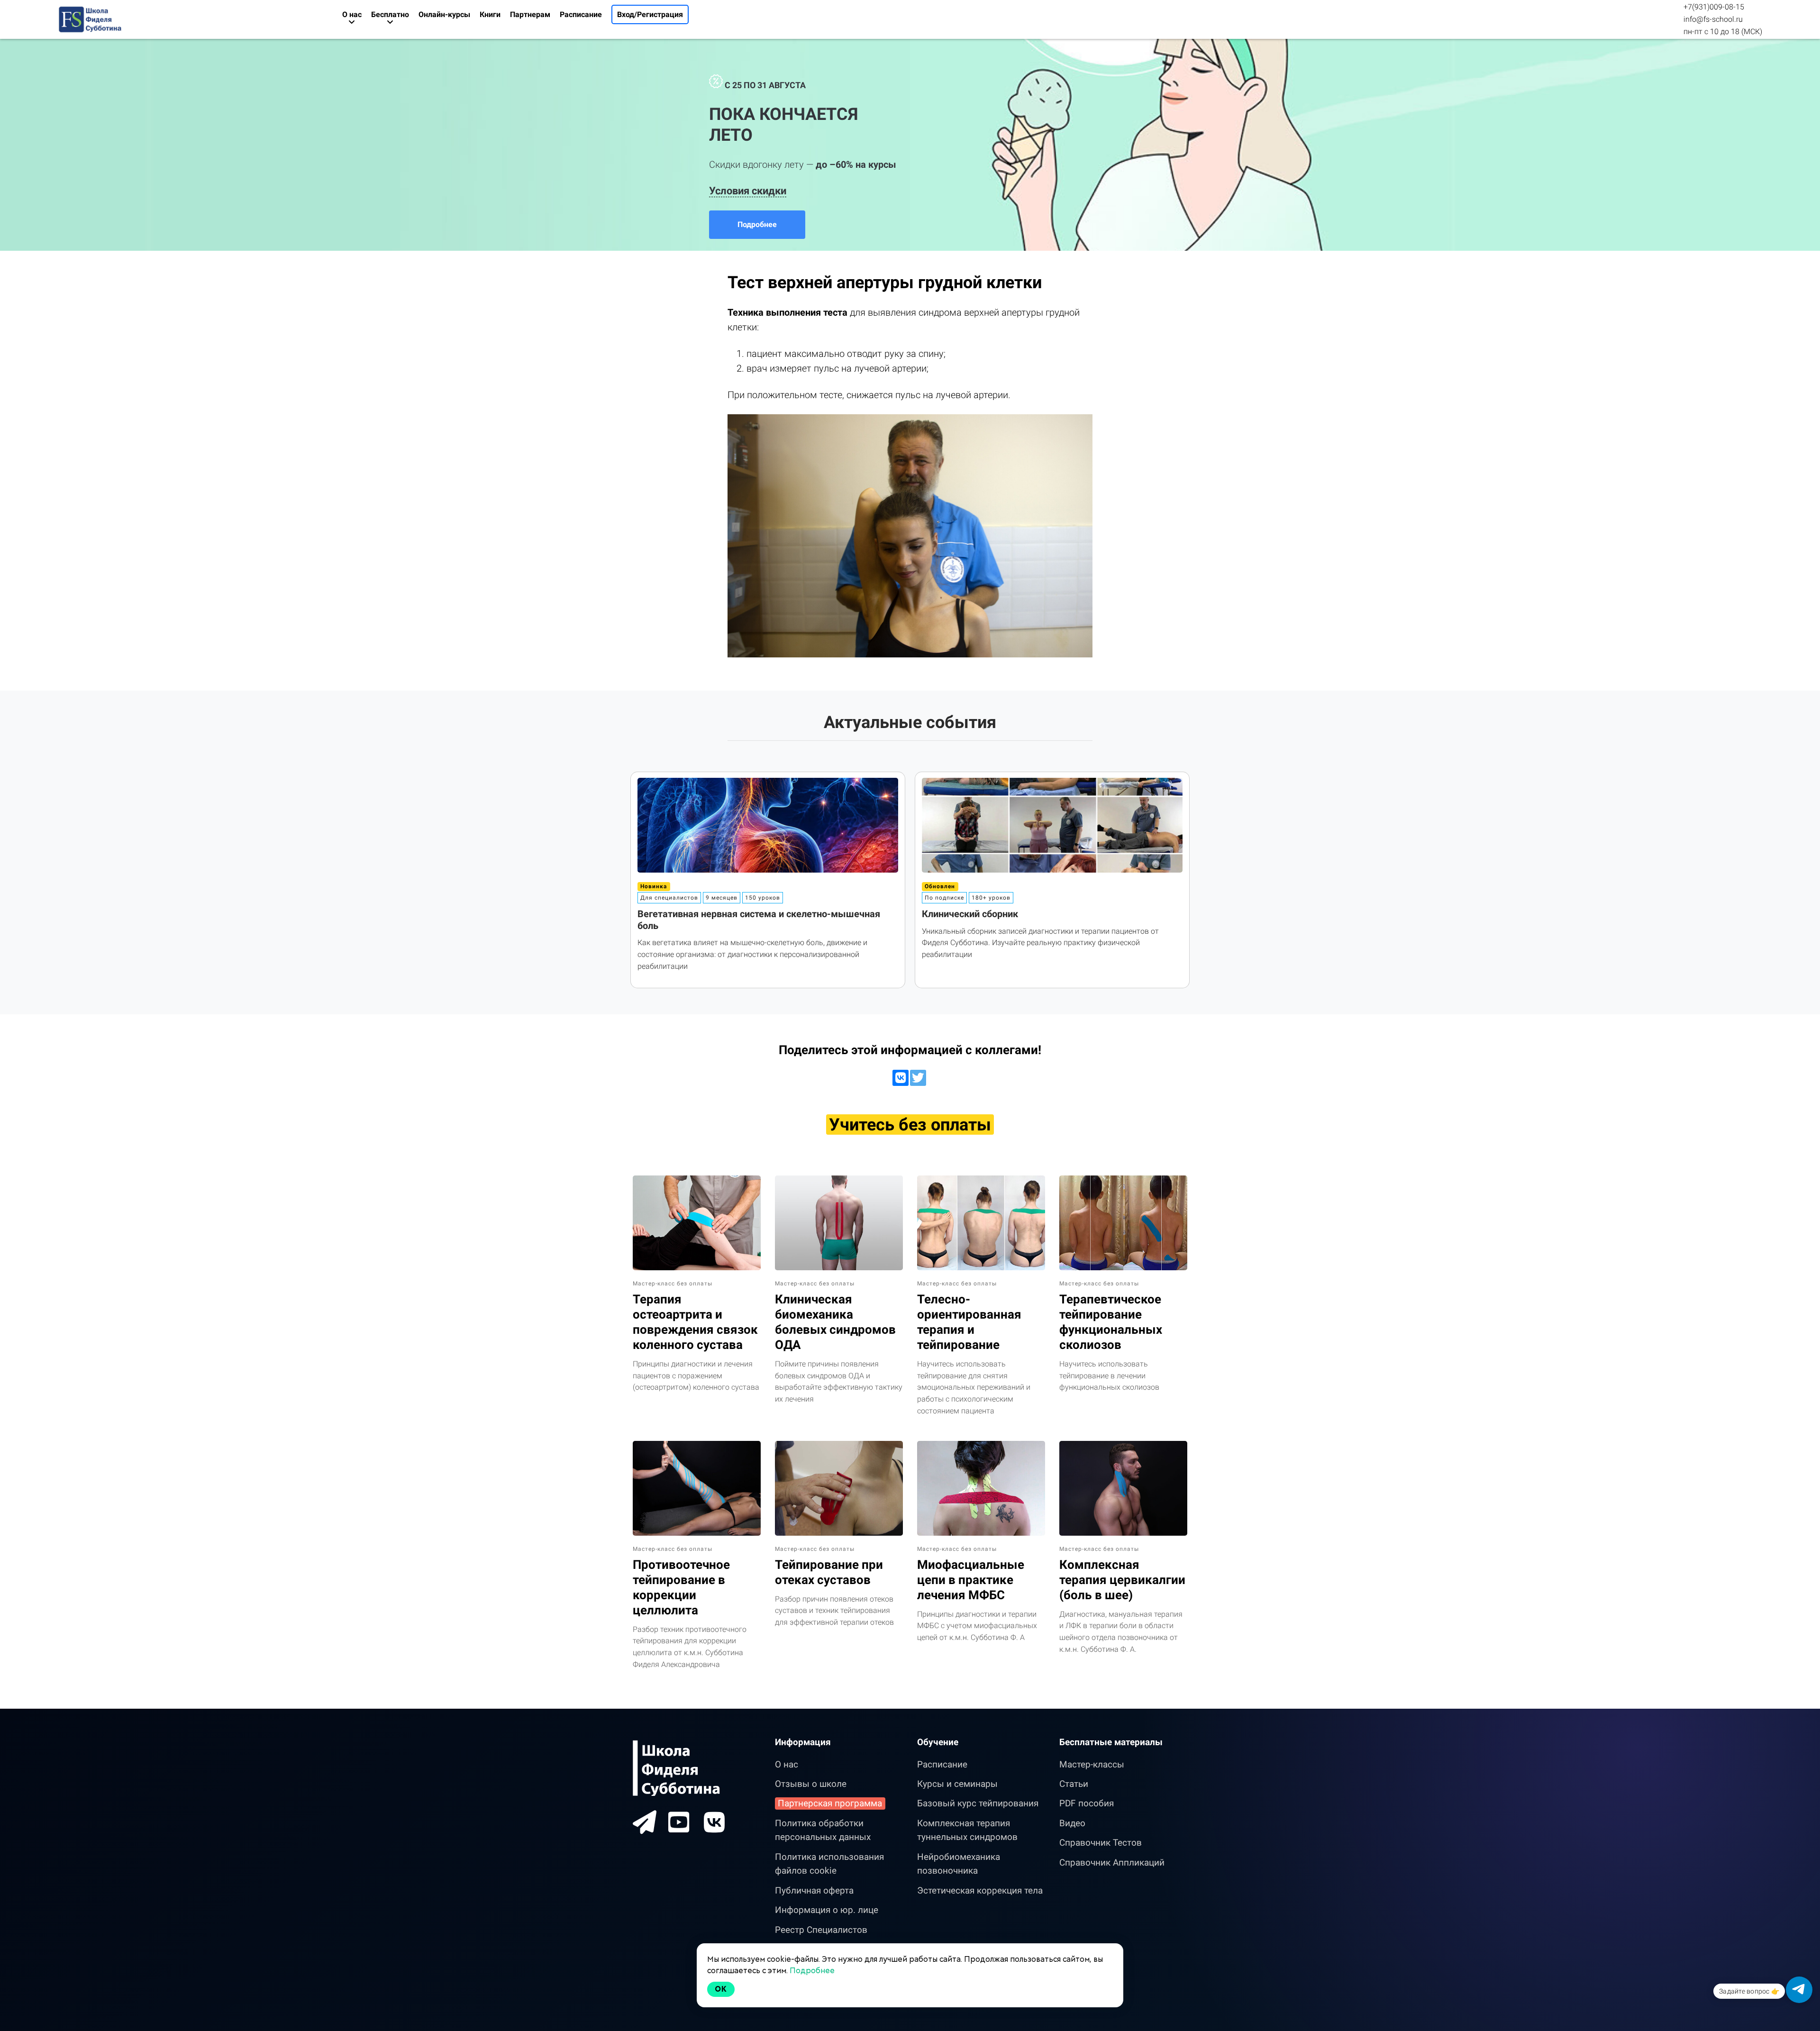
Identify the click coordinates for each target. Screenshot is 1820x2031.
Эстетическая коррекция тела (980, 1890)
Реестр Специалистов (821, 1930)
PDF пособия (1087, 1803)
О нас (787, 1764)
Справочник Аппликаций (1112, 1863)
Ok (721, 1989)
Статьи (1074, 1784)
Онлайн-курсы (444, 14)
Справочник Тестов (1101, 1843)
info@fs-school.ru (1713, 19)
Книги (490, 14)
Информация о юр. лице (827, 1910)
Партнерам (530, 14)
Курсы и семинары (957, 1784)
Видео (1072, 1823)
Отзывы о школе (811, 1784)
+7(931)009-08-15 (1714, 7)
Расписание (581, 14)
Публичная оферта (814, 1890)
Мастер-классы (1092, 1764)
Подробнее (757, 224)
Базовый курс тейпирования (978, 1803)
